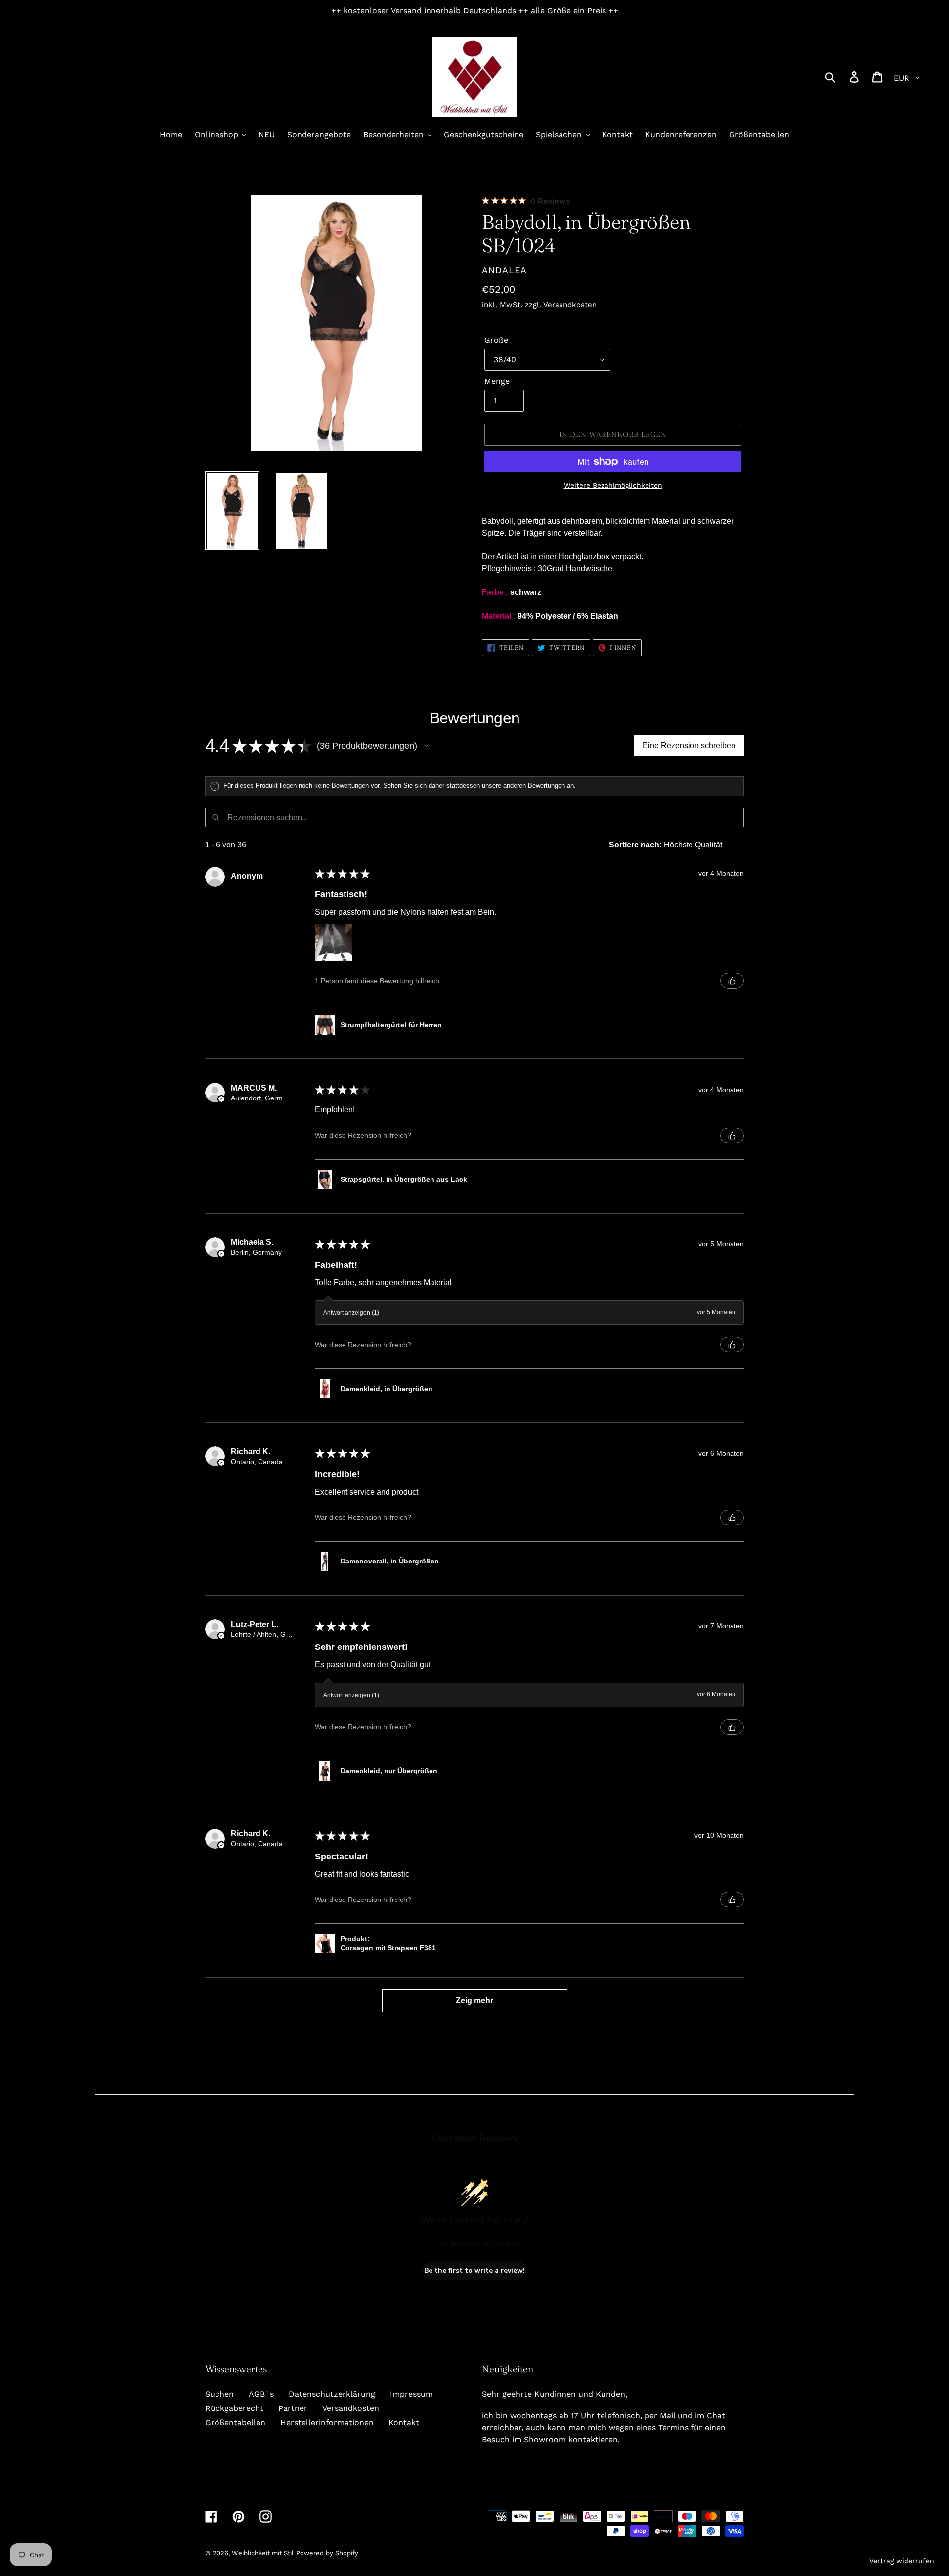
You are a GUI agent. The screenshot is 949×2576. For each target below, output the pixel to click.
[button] (426, 746)
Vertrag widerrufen (902, 2561)
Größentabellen (235, 2423)
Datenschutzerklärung (332, 2394)
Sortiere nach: (635, 845)
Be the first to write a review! (474, 2270)
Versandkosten (570, 305)
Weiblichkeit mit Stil (263, 2553)
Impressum (411, 2394)
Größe (496, 340)
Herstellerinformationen (327, 2423)
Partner (293, 2408)
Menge (497, 381)
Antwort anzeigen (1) (351, 1313)
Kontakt (404, 2423)
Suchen (219, 2394)
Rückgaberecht (234, 2408)
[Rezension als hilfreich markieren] (732, 981)
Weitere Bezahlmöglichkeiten (613, 485)
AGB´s (261, 2394)
